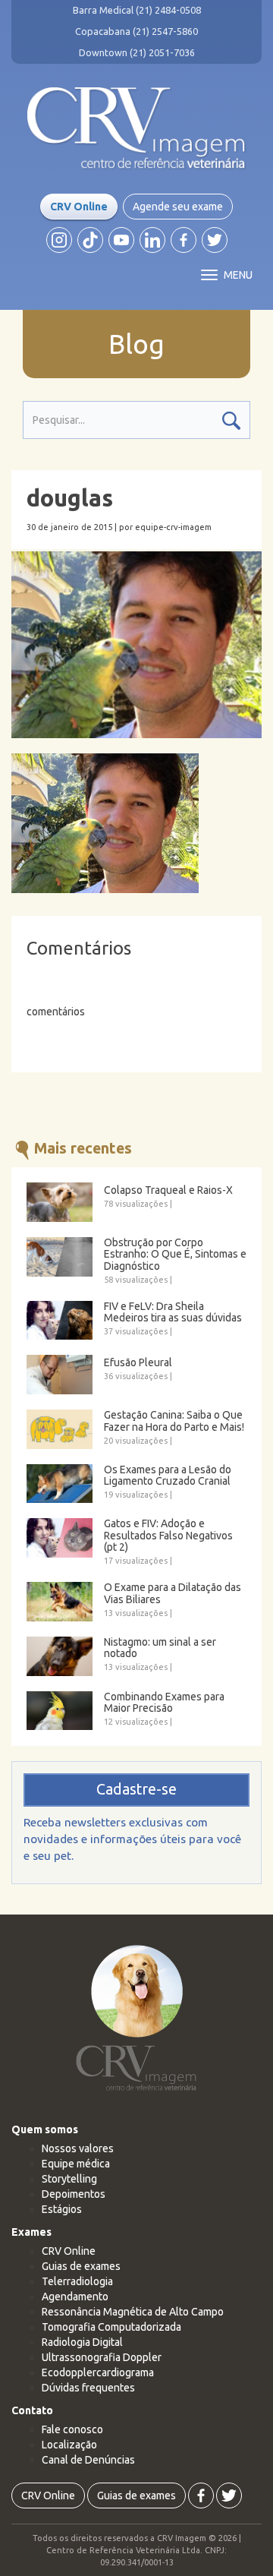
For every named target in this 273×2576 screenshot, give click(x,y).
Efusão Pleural (138, 1363)
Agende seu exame (178, 207)
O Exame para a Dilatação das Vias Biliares (173, 1593)
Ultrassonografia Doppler (102, 2357)
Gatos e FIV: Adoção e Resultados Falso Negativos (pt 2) (168, 1536)
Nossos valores (78, 2148)
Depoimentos (74, 2194)
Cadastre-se (136, 1789)
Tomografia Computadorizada (111, 2327)
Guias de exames (81, 2266)
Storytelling (69, 2179)
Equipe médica (76, 2164)
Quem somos (45, 2129)
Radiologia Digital (82, 2342)
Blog (136, 344)
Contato (32, 2410)
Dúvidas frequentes (88, 2388)
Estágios (62, 2209)
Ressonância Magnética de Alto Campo (133, 2312)
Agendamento (75, 2297)
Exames (31, 2232)
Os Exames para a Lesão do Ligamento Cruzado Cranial (168, 1476)
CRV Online (79, 207)
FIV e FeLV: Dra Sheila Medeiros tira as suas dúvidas (173, 1312)
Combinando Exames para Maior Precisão (164, 1703)
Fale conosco (72, 2429)
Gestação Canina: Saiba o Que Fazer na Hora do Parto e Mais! (174, 1421)
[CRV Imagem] (136, 128)
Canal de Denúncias (88, 2460)
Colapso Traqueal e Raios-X (168, 1190)
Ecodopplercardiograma (98, 2372)
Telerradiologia (77, 2281)
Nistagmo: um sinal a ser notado (160, 1648)
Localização (69, 2445)
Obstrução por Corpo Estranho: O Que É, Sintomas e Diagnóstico (175, 1255)
